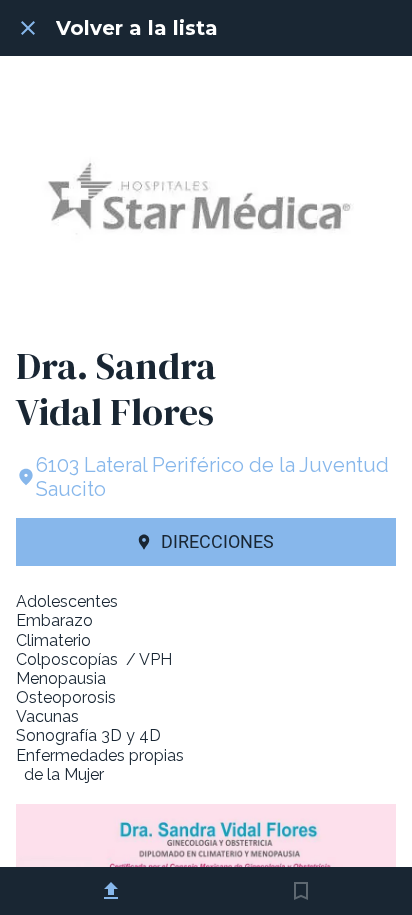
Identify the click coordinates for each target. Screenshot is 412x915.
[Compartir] (111, 891)
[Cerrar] (28, 28)
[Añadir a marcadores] (301, 891)
